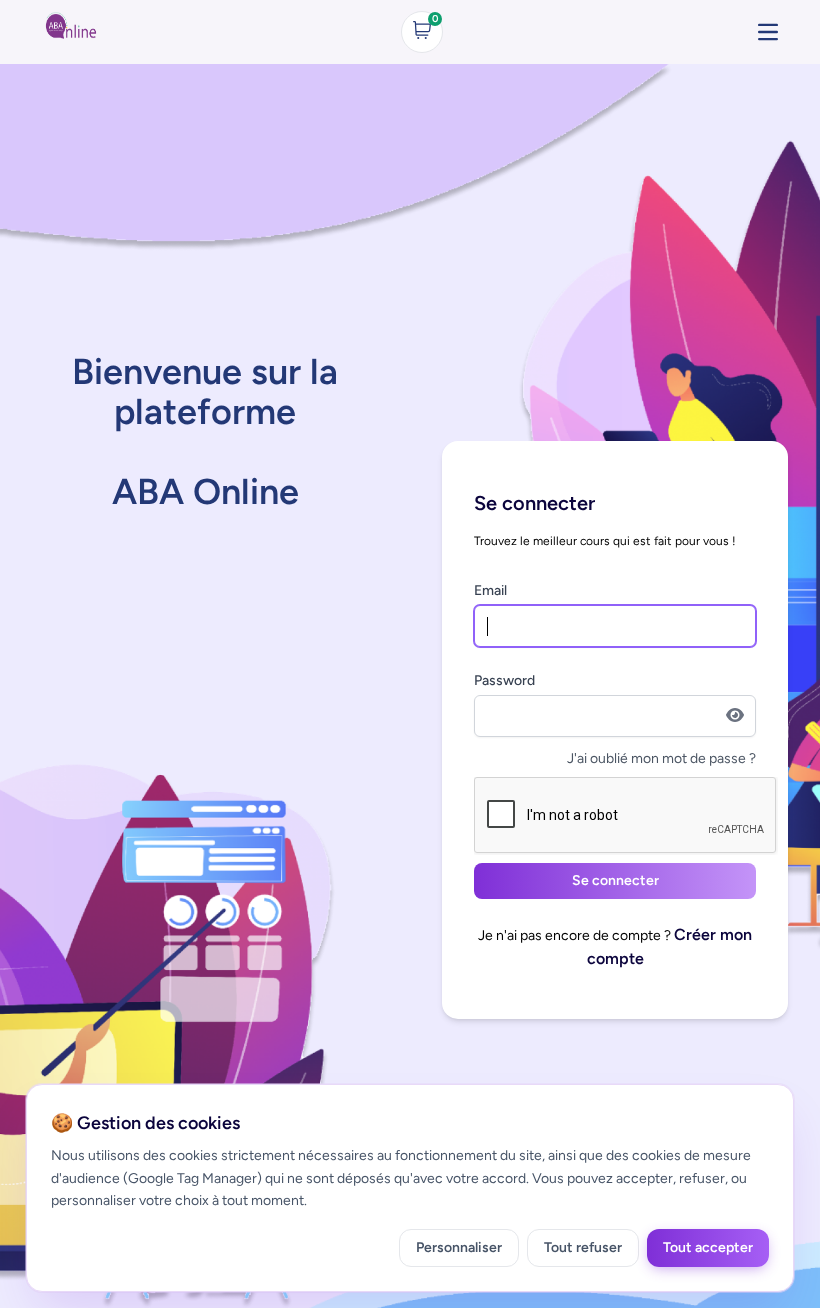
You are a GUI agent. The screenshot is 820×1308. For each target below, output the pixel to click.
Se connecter (615, 880)
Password (504, 680)
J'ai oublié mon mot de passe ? (661, 758)
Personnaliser (459, 1247)
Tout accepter (708, 1247)
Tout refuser (583, 1247)
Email (490, 590)
